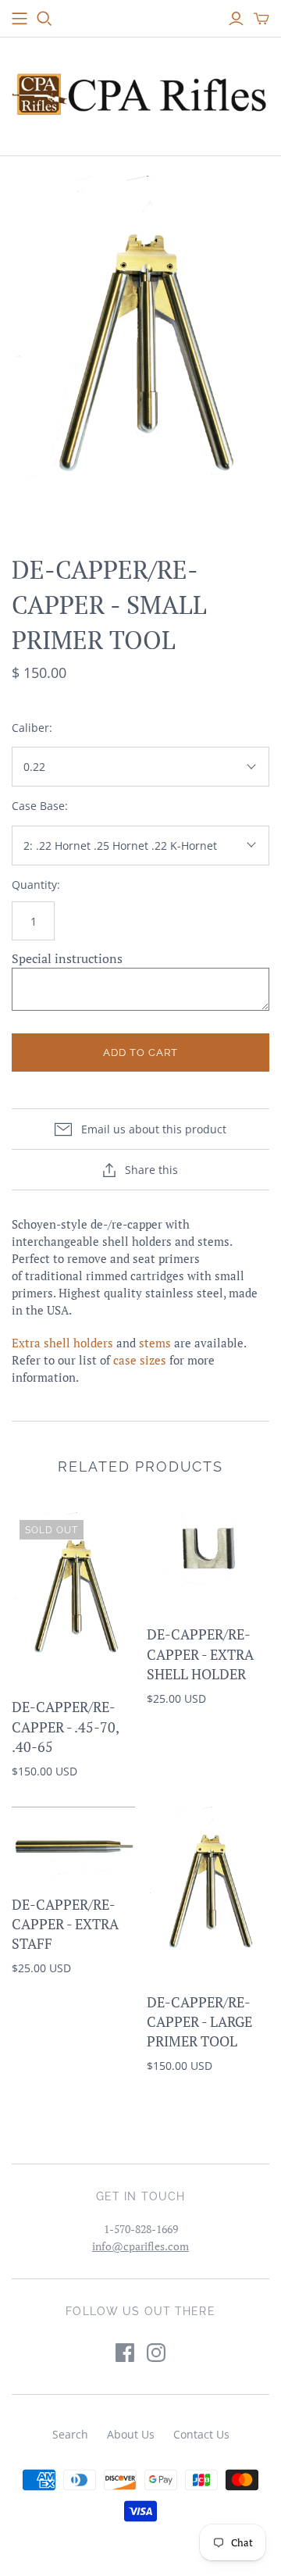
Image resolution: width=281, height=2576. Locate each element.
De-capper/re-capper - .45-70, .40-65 (65, 1726)
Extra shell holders (62, 1343)
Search (70, 2434)
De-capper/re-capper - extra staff (65, 1924)
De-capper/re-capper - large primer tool (199, 2021)
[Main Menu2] (20, 19)
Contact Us (201, 2434)
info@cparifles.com (140, 2246)
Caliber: (32, 728)
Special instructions (67, 958)
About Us (131, 2434)
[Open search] (44, 19)
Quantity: (36, 885)
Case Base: (40, 806)
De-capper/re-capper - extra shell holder (200, 1654)
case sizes (140, 1360)
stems (155, 1343)
